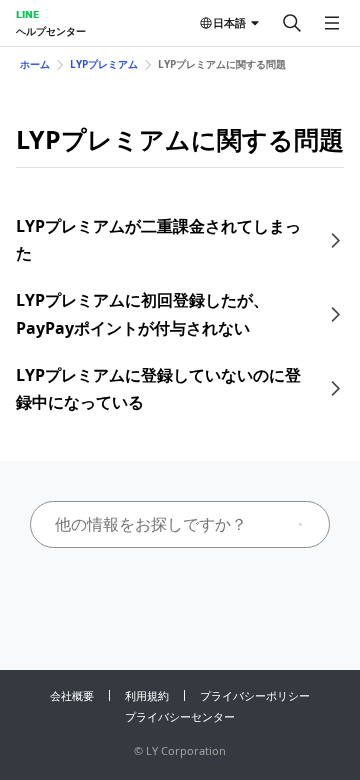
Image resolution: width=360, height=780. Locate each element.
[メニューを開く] (332, 23)
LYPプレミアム (104, 64)
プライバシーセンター (180, 716)
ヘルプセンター (51, 31)
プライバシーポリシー (255, 695)
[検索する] (292, 23)
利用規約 (147, 695)
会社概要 (72, 695)
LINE (27, 14)
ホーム (35, 64)
